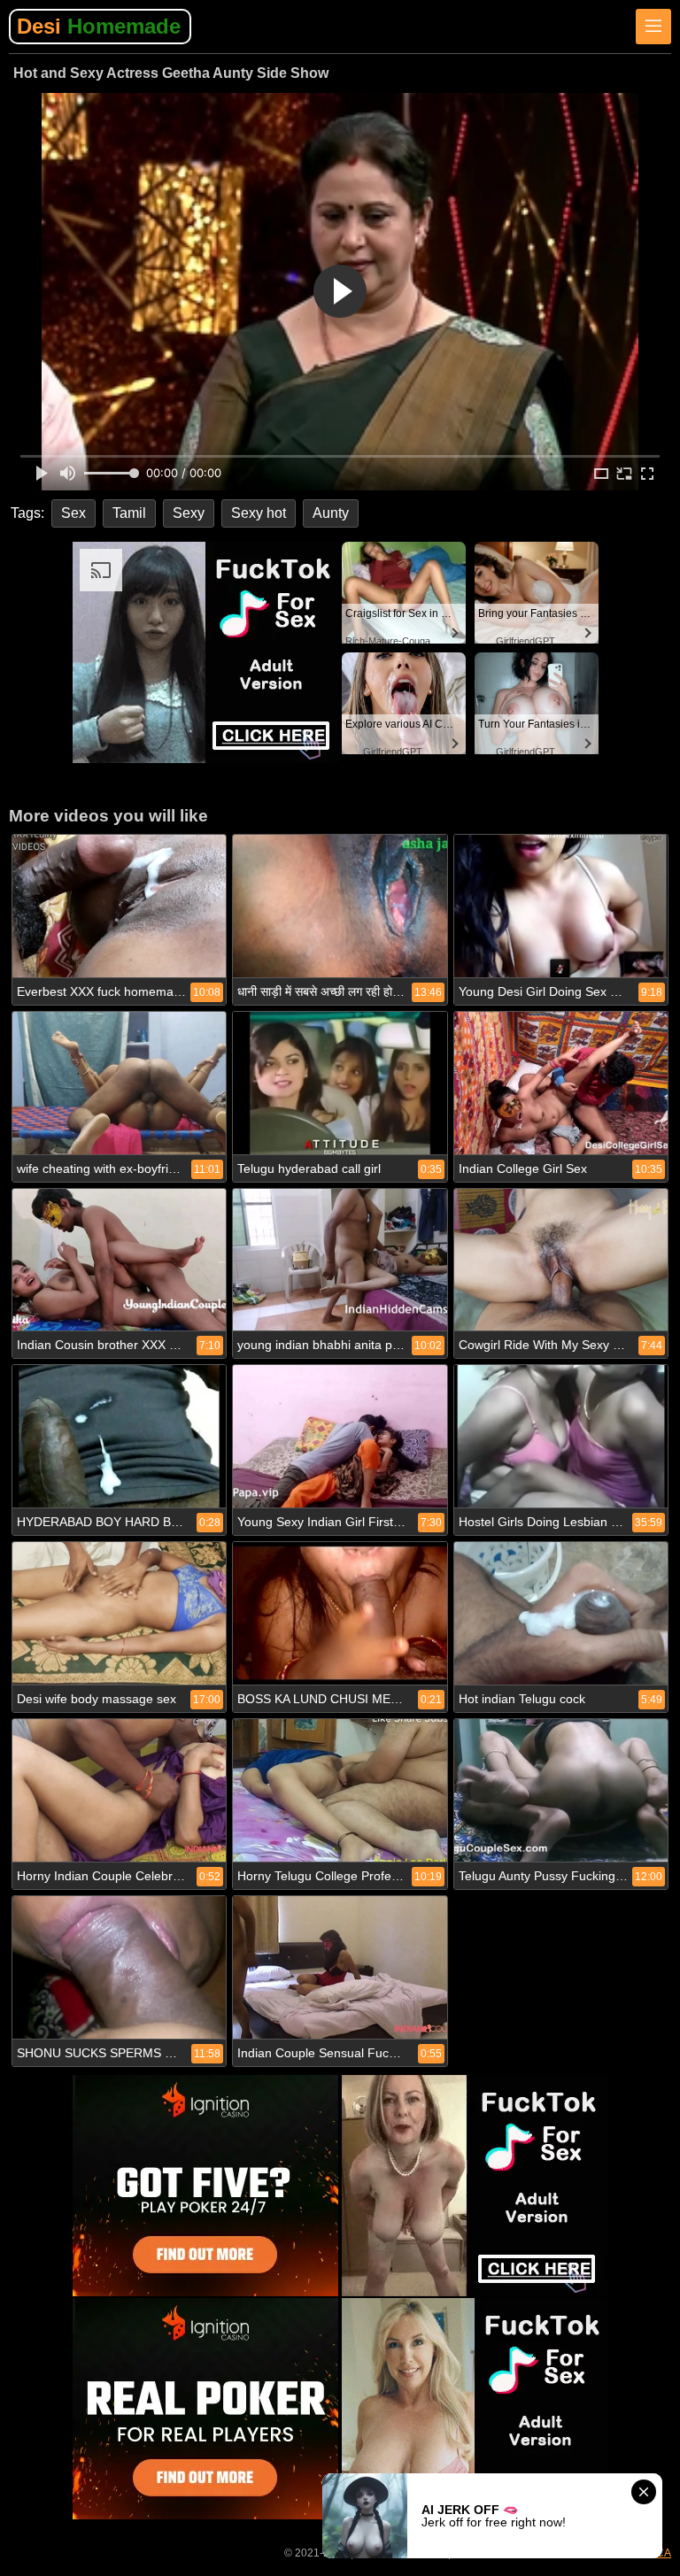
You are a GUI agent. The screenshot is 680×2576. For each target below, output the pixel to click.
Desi (99, 26)
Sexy (189, 513)
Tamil (129, 513)
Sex (73, 513)
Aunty (331, 513)
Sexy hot (259, 513)
